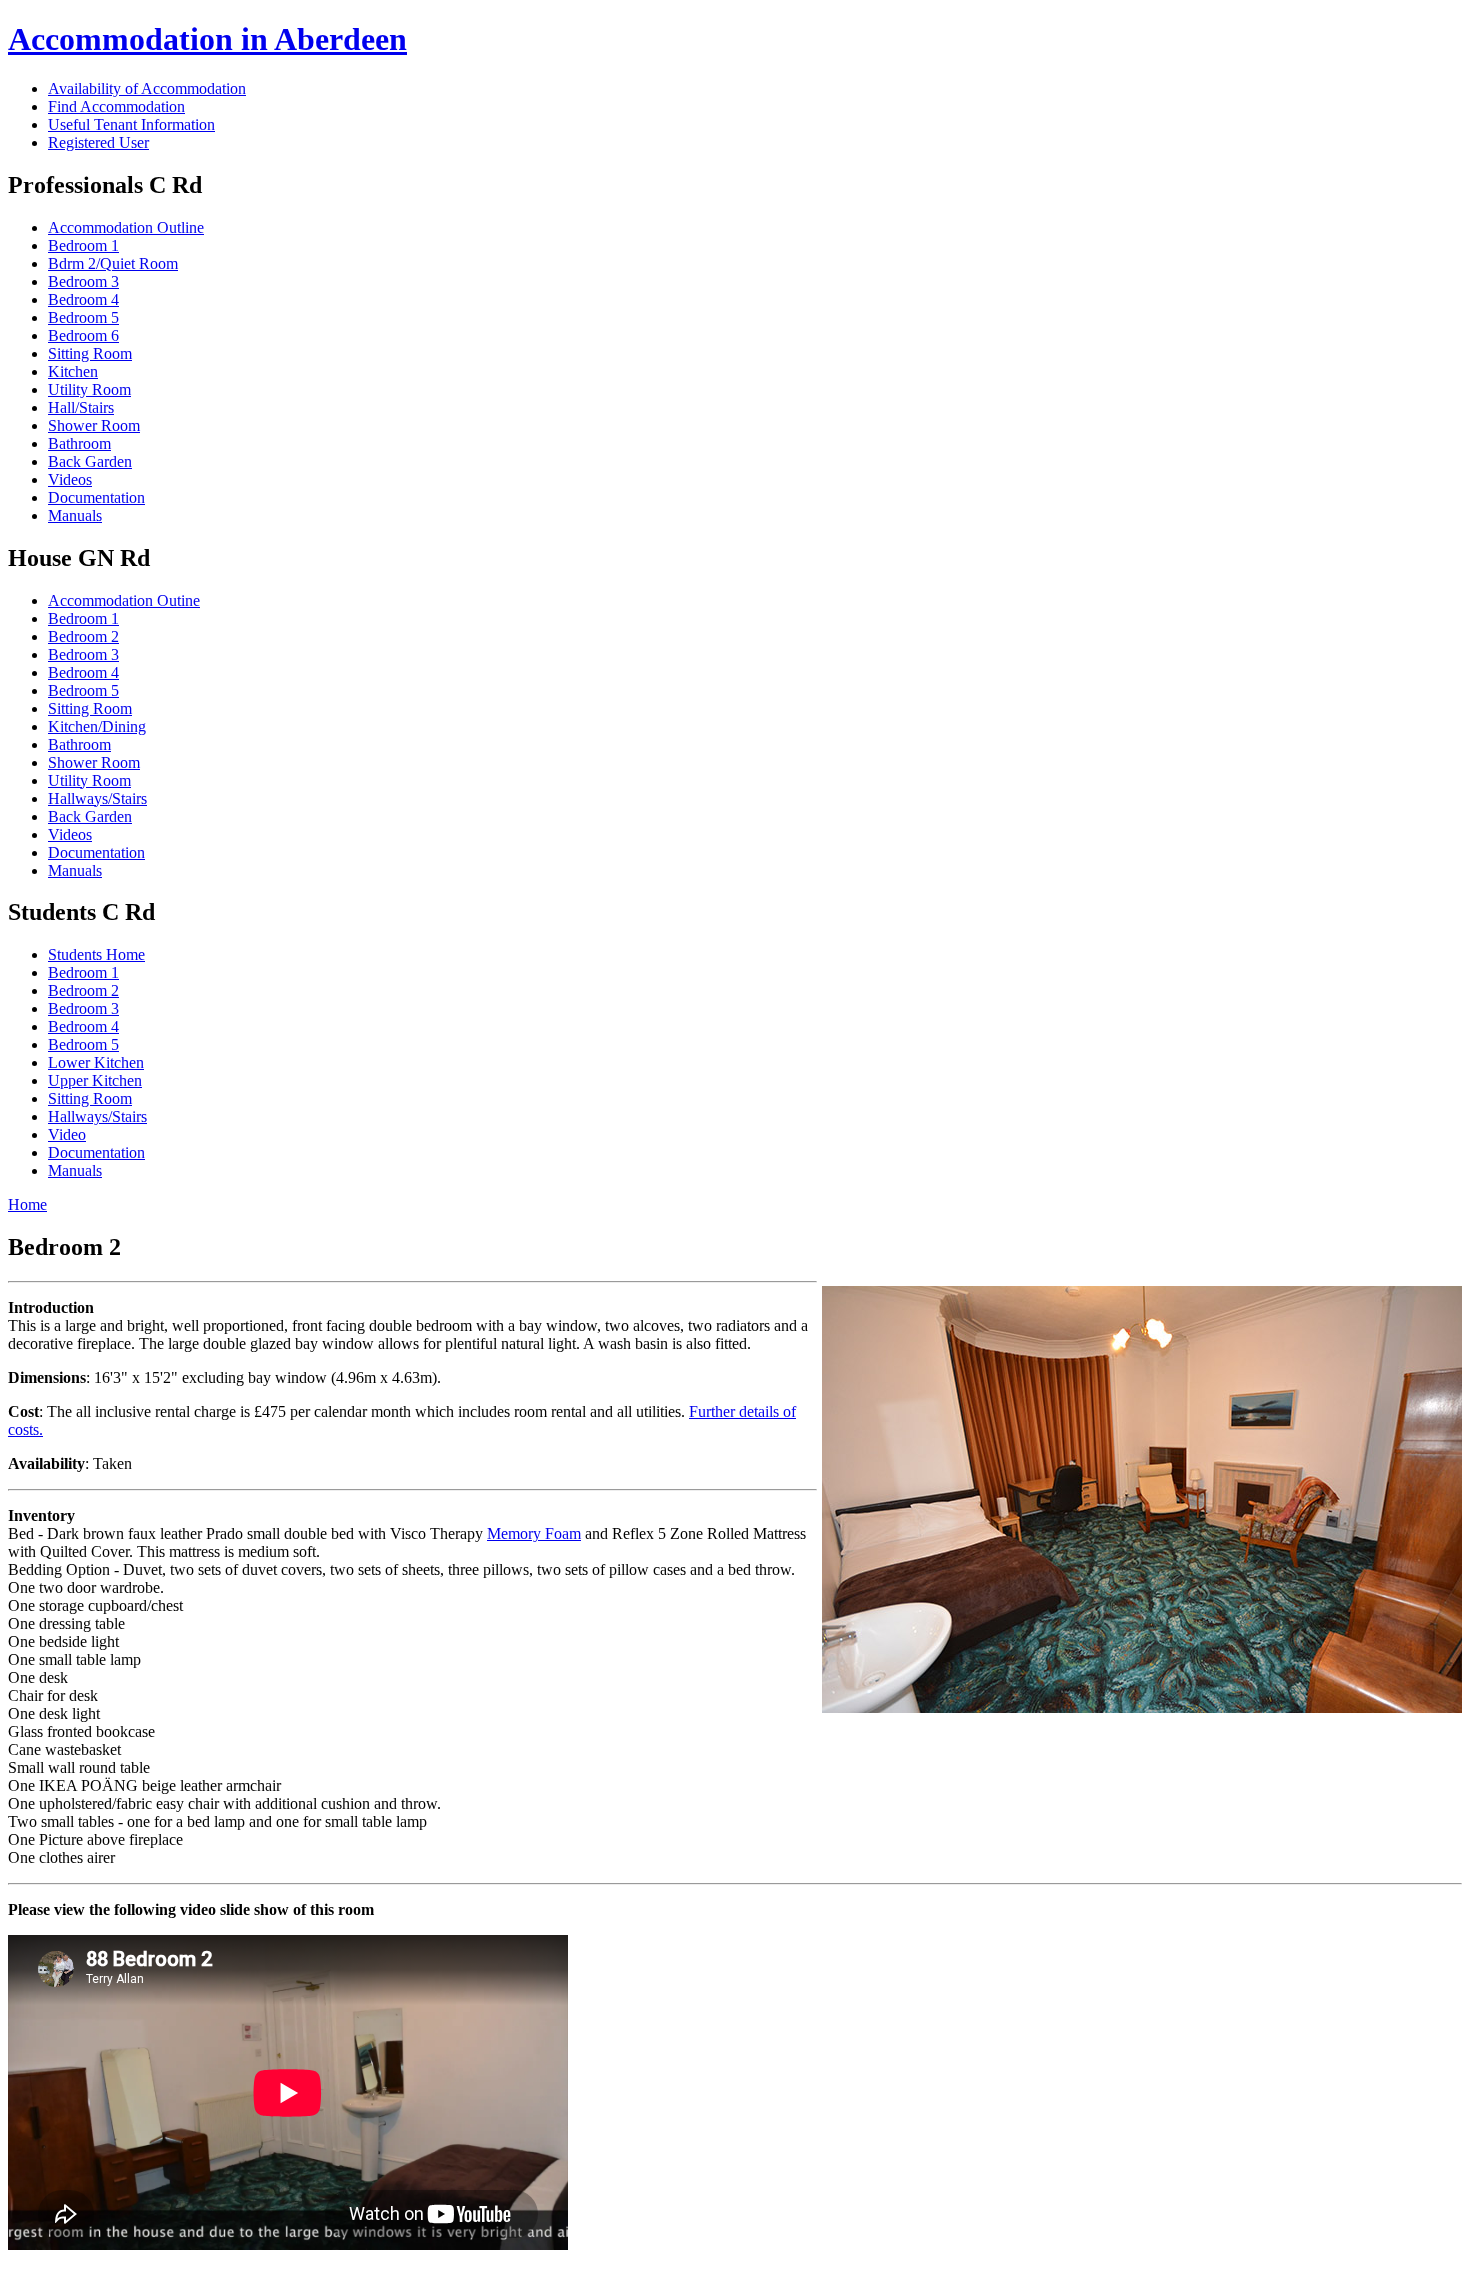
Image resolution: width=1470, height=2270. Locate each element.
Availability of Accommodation (147, 88)
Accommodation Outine (124, 600)
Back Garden (90, 461)
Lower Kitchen (96, 1062)
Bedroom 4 (83, 299)
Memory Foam (534, 1533)
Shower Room (94, 425)
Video (67, 1134)
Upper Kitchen (95, 1080)
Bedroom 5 (83, 317)
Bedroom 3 (83, 281)
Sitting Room (90, 353)
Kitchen (73, 371)
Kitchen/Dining (97, 726)
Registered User (98, 142)
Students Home (96, 954)
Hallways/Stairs (97, 798)
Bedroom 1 (83, 245)
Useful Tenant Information (131, 124)
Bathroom (79, 443)
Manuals (75, 515)
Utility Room (89, 389)
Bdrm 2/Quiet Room (113, 263)
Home (27, 1204)
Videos (70, 479)
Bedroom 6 (83, 335)
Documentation (96, 497)
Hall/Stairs (81, 407)
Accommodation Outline (126, 227)
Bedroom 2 (83, 636)
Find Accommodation (116, 106)
